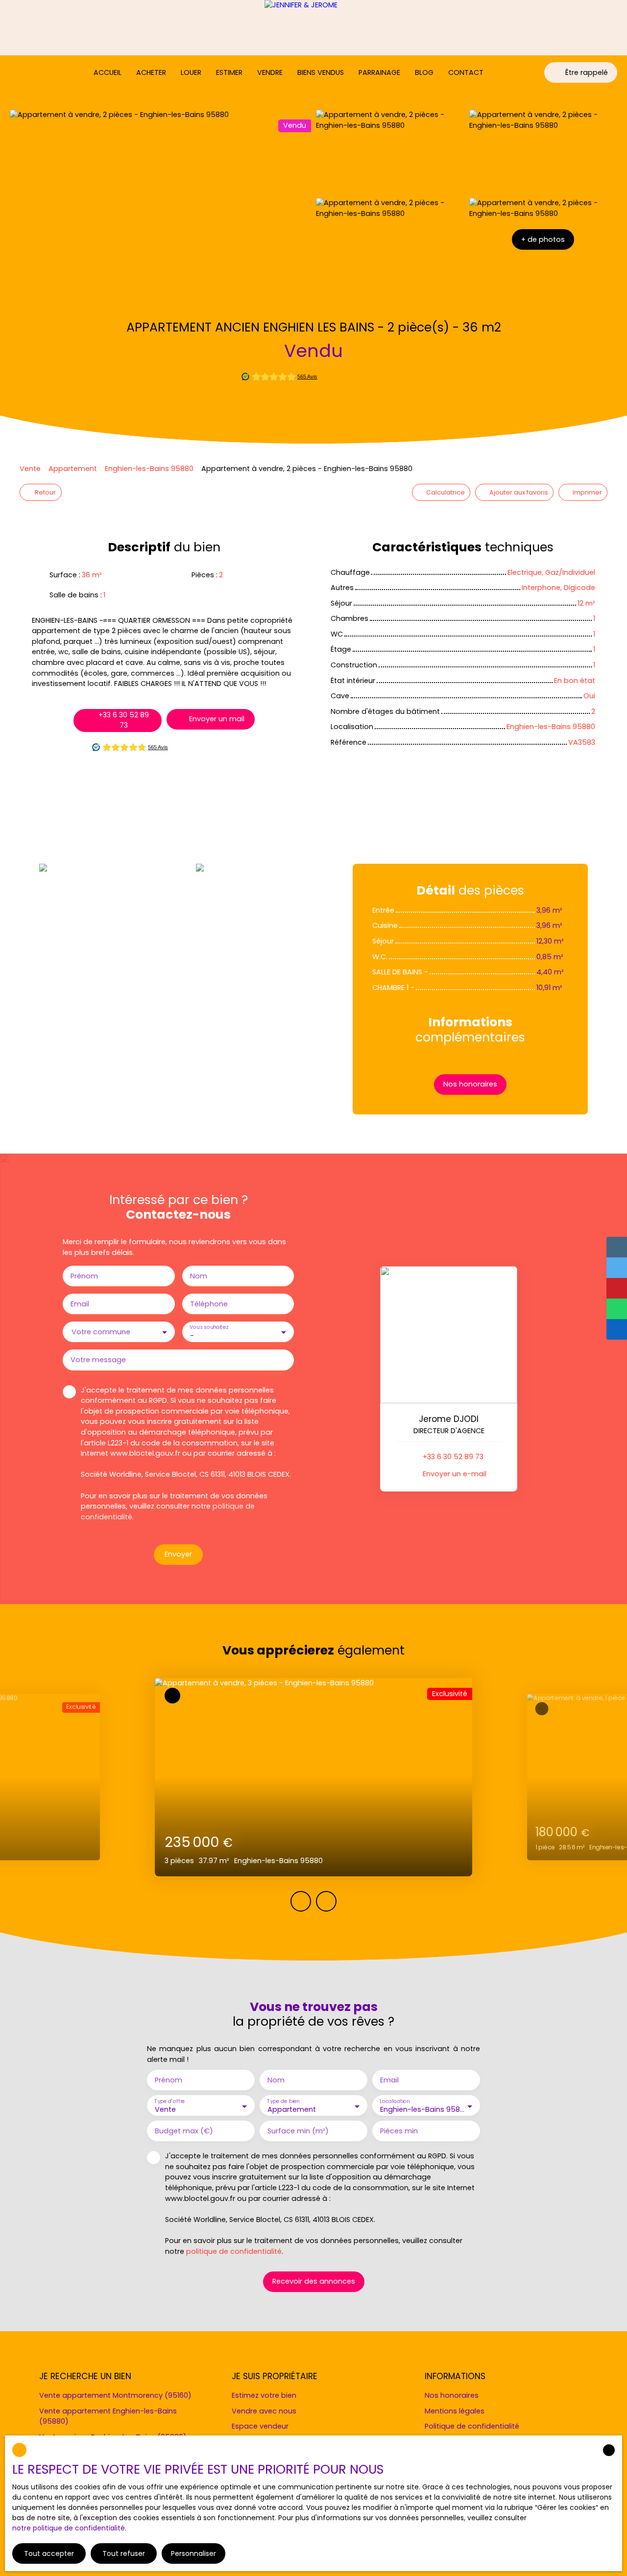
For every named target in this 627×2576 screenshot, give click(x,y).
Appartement (73, 469)
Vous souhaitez (209, 1327)
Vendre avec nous (264, 2411)
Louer (191, 72)
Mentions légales (455, 2411)
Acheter (151, 72)
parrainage (379, 72)
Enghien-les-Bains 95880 (149, 469)
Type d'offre (169, 2101)
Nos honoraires (452, 2395)
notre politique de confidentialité (69, 2528)
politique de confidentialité (234, 2251)
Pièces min (399, 2131)
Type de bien (283, 2101)
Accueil (108, 72)
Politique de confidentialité (472, 2426)
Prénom (84, 1276)
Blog (424, 72)
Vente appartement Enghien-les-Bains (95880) (108, 2416)
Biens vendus (321, 72)
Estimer (229, 72)
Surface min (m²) (298, 2131)
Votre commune (101, 1332)
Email (80, 1304)
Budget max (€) (184, 2131)
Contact (466, 72)
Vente (30, 469)
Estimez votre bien (264, 2395)
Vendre (270, 72)
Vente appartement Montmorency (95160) (115, 2395)
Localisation (395, 2101)
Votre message (98, 1360)
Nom (199, 1276)
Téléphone (209, 1304)
